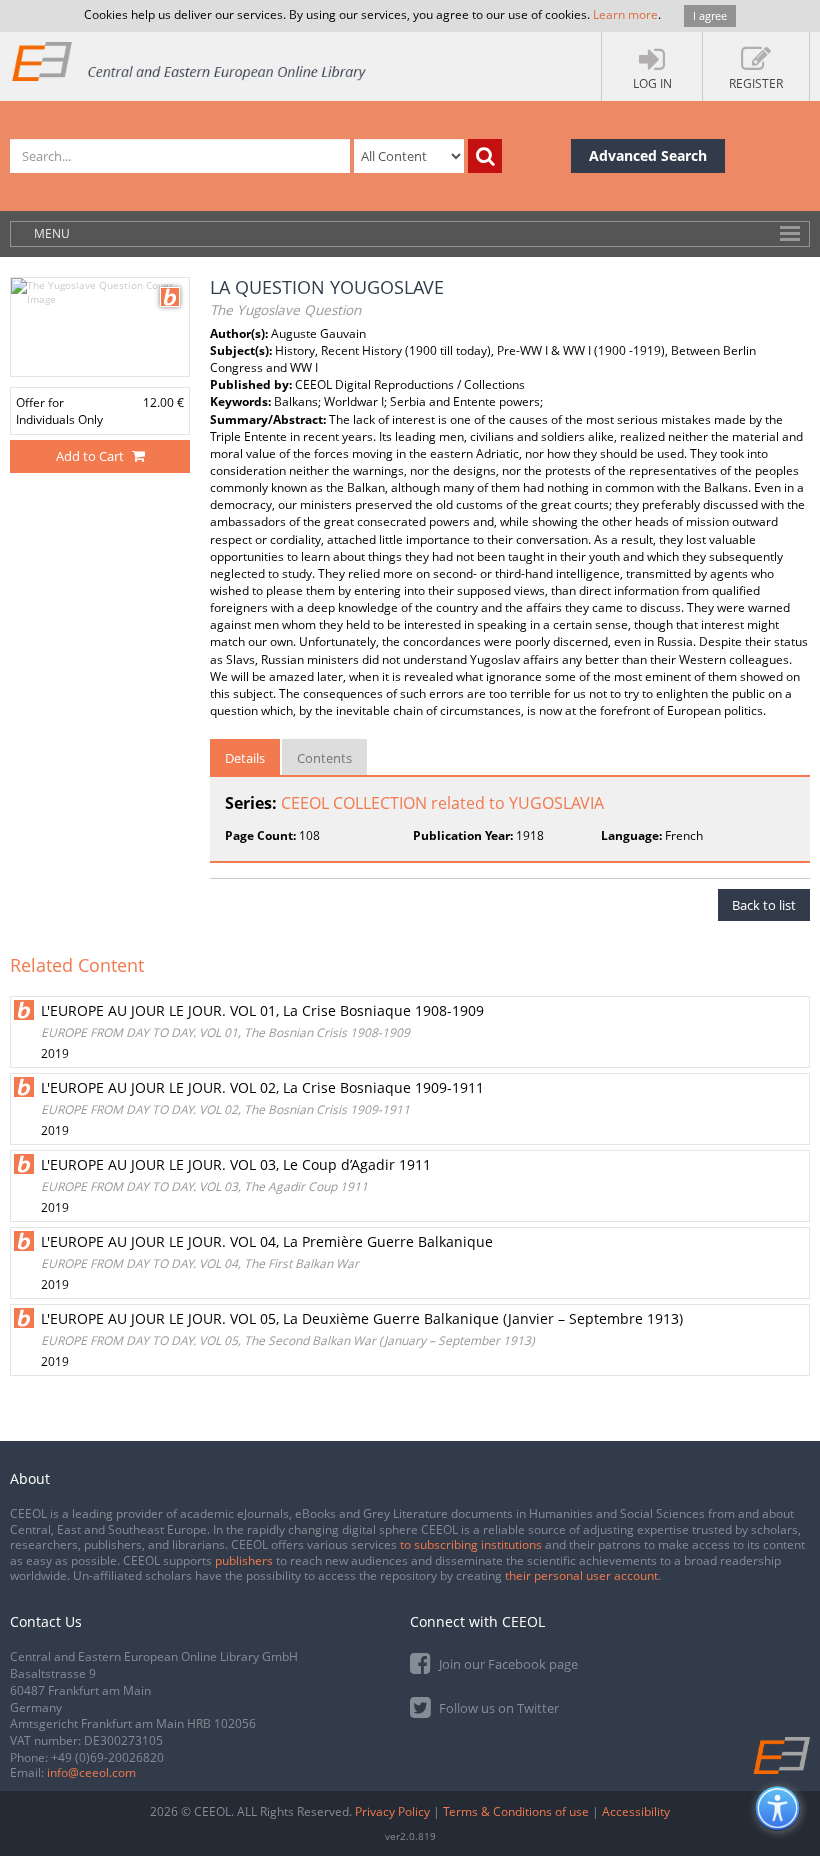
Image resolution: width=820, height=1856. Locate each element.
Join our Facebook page (507, 1664)
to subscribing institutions (471, 1544)
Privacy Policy (392, 1811)
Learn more (625, 14)
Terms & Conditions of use (516, 1811)
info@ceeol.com (91, 1772)
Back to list (764, 905)
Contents (324, 758)
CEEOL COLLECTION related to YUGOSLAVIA (442, 803)
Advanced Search (648, 155)
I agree (710, 15)
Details (245, 758)
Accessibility (636, 1811)
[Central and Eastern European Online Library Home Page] (190, 60)
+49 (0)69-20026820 (107, 1757)
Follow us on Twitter (497, 1708)
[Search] (485, 156)
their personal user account (581, 1575)
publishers (244, 1560)
